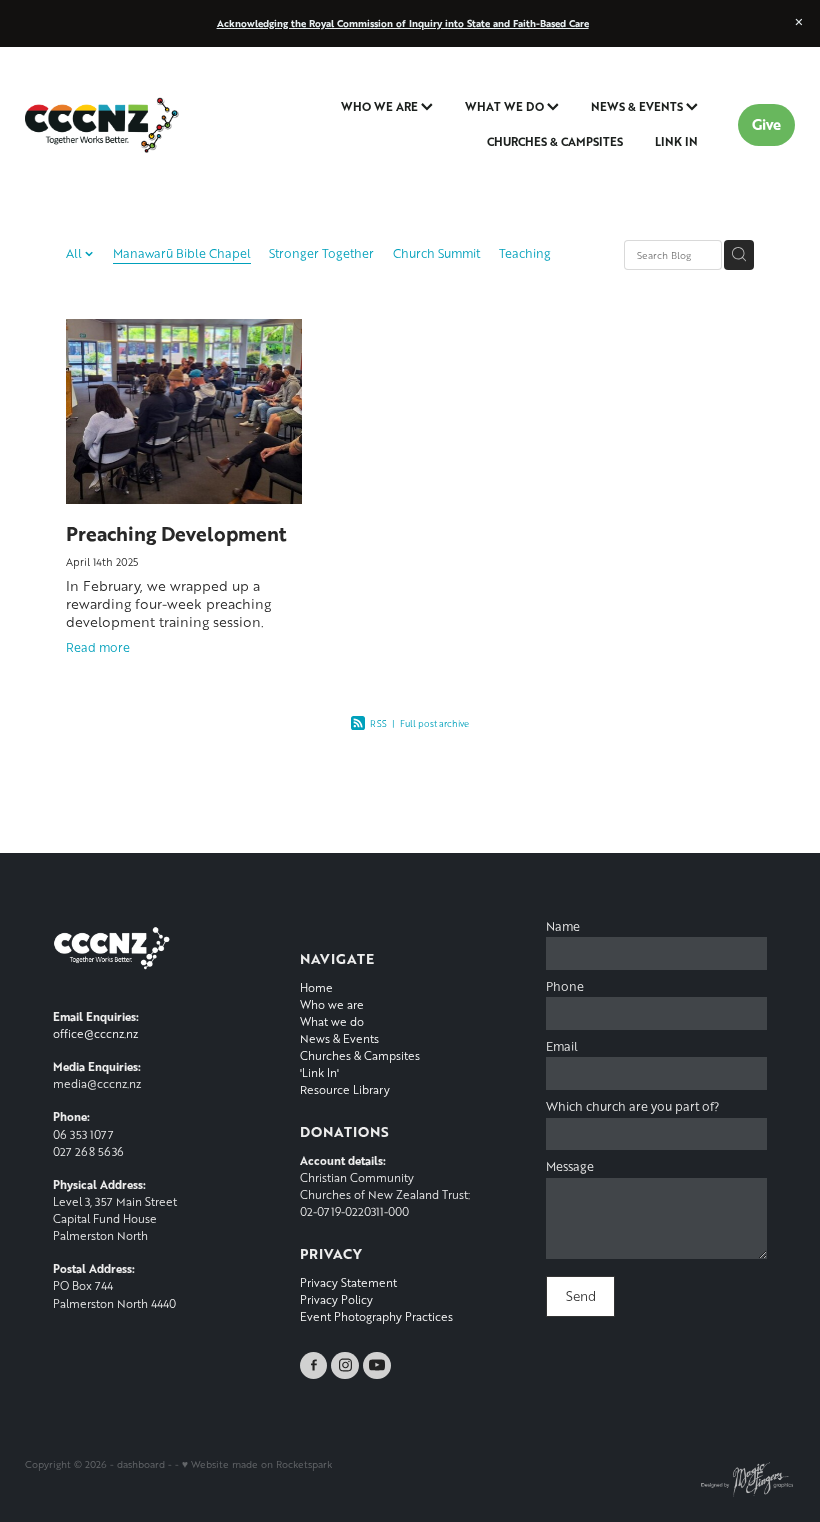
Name (563, 927)
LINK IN (676, 141)
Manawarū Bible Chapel (182, 253)
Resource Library (345, 1089)
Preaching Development (176, 533)
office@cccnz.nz (95, 1033)
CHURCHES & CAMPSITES (555, 141)
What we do (332, 1021)
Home (316, 987)
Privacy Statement (348, 1282)
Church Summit (436, 253)
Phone (565, 987)
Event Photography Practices (376, 1316)
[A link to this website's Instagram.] (345, 1366)
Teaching (525, 253)
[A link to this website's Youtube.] (377, 1366)
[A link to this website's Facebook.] (314, 1366)
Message (570, 1167)
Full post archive (434, 723)
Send (581, 1296)
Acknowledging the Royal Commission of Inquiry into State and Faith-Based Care (403, 23)
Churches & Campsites (360, 1055)
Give (766, 124)
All (75, 253)
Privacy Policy (336, 1299)
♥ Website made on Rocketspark (257, 1464)
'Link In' (319, 1072)
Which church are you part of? (632, 1107)
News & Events (339, 1038)
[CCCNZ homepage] (102, 125)
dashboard (141, 1464)
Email (562, 1047)
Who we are (332, 1004)
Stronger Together (321, 253)
